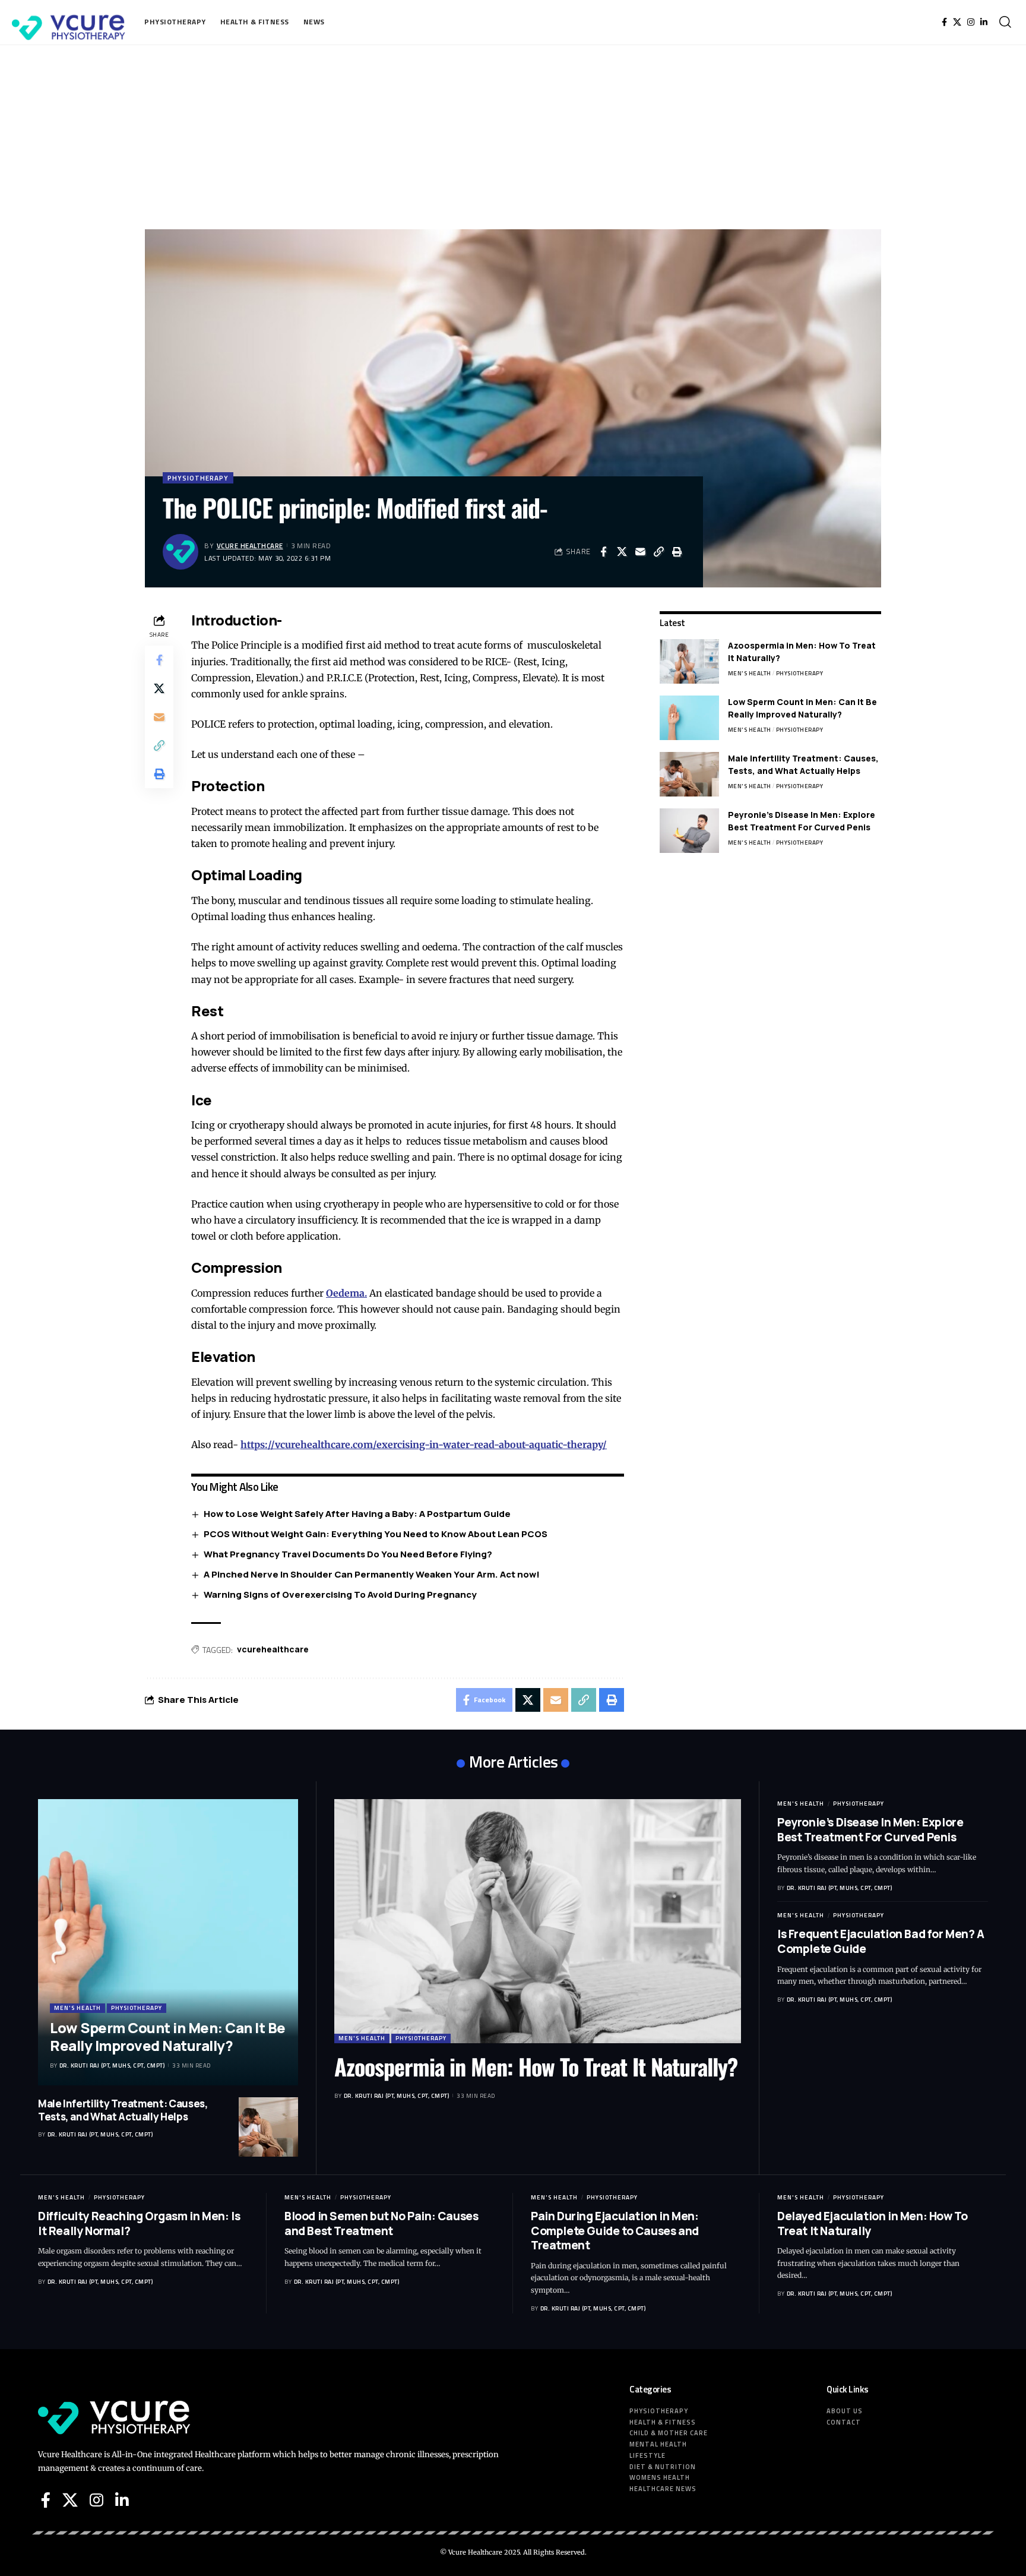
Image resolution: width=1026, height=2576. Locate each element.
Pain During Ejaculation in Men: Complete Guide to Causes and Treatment (615, 2231)
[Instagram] (971, 22)
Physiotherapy (198, 478)
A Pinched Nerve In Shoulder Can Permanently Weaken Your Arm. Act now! (372, 1574)
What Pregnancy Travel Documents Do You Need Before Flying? (348, 1554)
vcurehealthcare (273, 1649)
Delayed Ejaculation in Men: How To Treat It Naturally (872, 2223)
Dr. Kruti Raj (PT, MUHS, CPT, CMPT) (112, 2065)
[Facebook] (944, 22)
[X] (957, 22)
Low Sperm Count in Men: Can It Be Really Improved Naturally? (168, 2036)
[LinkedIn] (984, 22)
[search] (1005, 22)
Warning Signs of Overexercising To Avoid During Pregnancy (340, 1594)
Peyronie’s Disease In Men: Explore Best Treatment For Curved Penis (870, 1830)
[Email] (640, 552)
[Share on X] (622, 552)
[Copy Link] (658, 552)
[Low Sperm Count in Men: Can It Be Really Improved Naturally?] (689, 718)
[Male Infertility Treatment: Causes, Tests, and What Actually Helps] (689, 774)
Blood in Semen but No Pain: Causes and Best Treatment (381, 2223)
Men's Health (750, 673)
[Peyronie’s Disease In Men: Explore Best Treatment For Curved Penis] (689, 831)
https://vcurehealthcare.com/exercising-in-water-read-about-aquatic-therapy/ (424, 1445)
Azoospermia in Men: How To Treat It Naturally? (536, 2066)
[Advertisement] (513, 134)
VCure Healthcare (250, 546)
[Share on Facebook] (603, 552)
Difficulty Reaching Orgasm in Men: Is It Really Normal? (139, 2223)
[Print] (677, 552)
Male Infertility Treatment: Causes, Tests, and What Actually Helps (123, 2110)
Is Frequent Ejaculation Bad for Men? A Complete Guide (881, 1941)
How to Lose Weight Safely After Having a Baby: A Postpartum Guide (357, 1514)
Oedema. (346, 1293)
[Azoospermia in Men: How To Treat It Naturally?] (689, 661)
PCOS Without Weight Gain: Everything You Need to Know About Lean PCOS (376, 1534)
